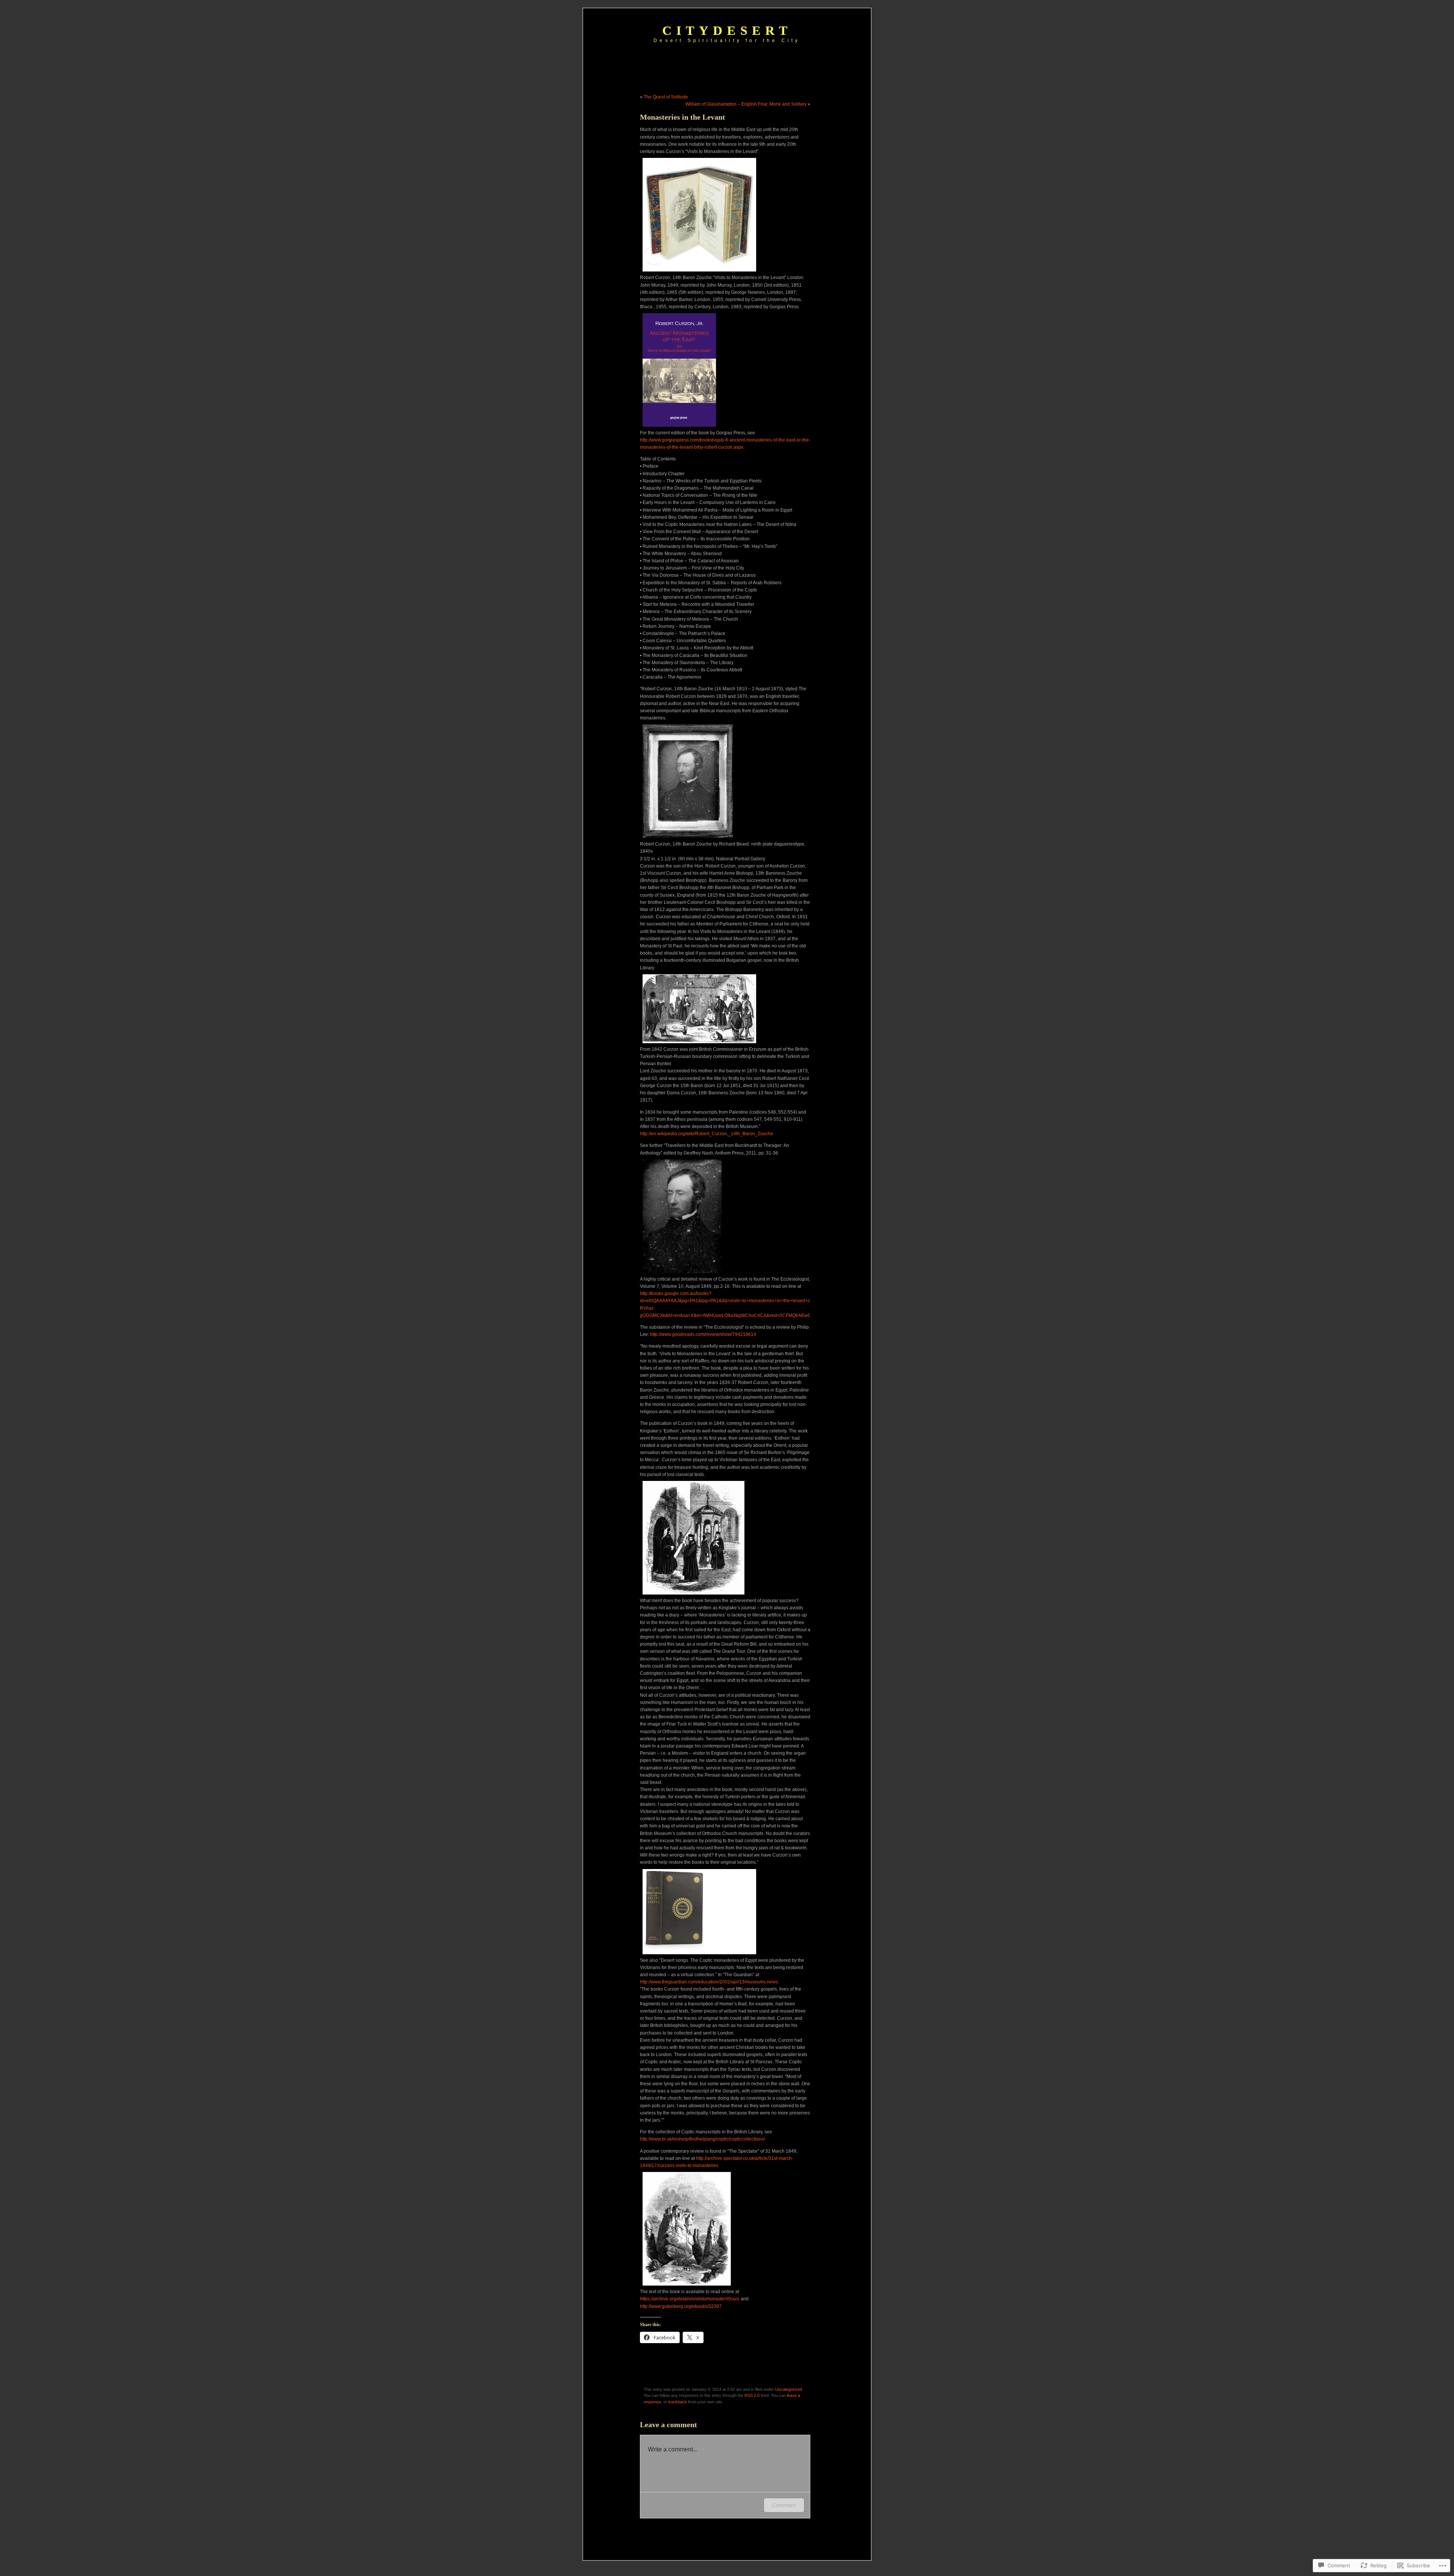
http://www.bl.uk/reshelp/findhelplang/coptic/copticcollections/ (702, 2139)
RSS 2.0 (752, 2395)
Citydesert (727, 30)
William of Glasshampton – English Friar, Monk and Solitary (746, 104)
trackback (678, 2402)
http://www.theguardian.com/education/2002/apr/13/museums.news (709, 1982)
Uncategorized (789, 2389)
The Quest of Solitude (666, 97)
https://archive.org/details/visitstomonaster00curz (690, 2299)
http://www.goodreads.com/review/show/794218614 (703, 1334)
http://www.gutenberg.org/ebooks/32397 (681, 2306)
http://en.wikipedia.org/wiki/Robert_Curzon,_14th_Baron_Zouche (707, 1134)
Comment (784, 2505)
